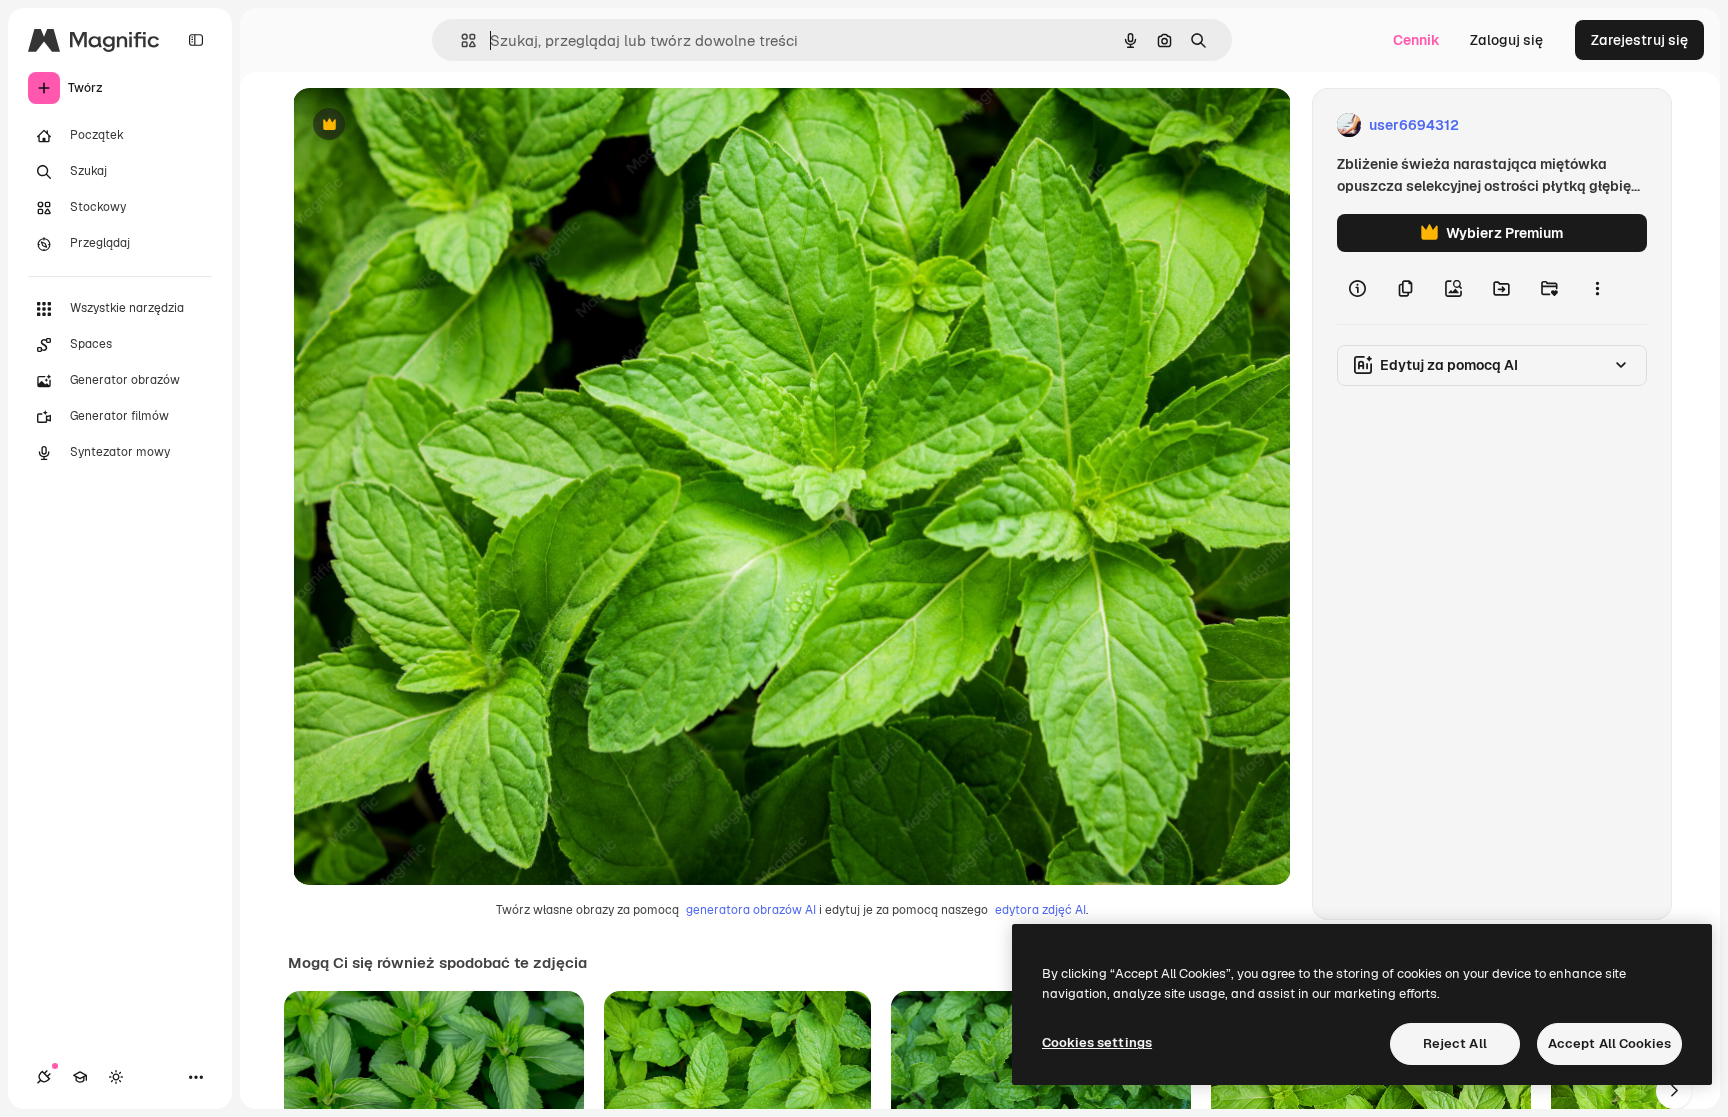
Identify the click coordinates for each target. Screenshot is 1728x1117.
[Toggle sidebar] (196, 40)
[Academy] (80, 1077)
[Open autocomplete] (460, 40)
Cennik (1416, 40)
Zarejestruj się (1639, 40)
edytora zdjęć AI (1040, 910)
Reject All (1455, 1043)
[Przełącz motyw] (116, 1077)
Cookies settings (1097, 1042)
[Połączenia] (44, 1077)
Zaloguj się (1506, 40)
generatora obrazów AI (751, 910)
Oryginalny (431, 125)
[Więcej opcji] (1597, 288)
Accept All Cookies (1609, 1043)
